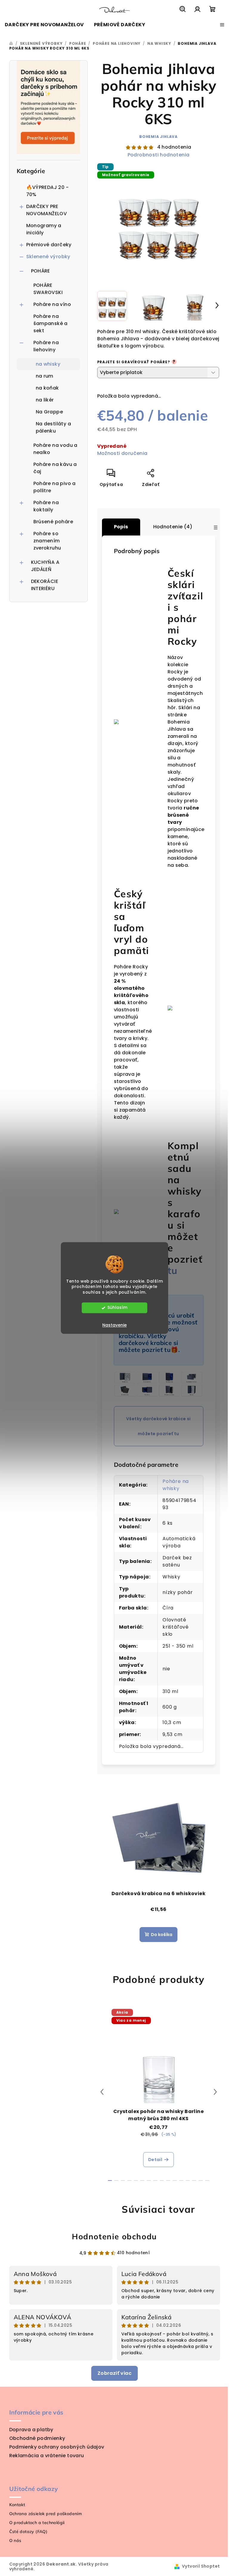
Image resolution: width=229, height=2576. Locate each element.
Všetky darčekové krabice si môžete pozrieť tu (158, 1426)
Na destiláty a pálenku (54, 427)
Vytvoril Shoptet (201, 2566)
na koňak (47, 388)
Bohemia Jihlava (158, 137)
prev (102, 2092)
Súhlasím (117, 1308)
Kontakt (17, 2505)
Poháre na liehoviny (46, 346)
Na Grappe (49, 412)
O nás (15, 2540)
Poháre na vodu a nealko (55, 449)
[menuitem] (44, 25)
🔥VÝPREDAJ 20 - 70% (48, 191)
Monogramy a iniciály (44, 229)
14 (201, 2180)
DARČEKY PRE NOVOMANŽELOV (47, 210)
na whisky (48, 364)
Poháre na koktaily (46, 506)
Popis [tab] (121, 527)
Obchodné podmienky (37, 2438)
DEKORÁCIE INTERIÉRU (45, 585)
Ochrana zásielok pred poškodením (46, 2514)
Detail (155, 2160)
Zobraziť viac (114, 2373)
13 (194, 2180)
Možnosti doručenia (122, 453)
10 (175, 2180)
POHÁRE (41, 271)
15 (207, 2180)
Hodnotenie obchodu (114, 2236)
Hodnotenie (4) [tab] (173, 527)
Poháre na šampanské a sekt (51, 323)
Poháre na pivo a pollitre (55, 487)
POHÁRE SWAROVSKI (48, 289)
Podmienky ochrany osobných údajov (57, 2447)
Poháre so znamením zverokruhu (47, 541)
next (215, 2092)
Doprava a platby (31, 2430)
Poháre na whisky (176, 1485)
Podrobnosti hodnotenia (159, 155)
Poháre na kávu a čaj (55, 468)
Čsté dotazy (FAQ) (28, 2532)
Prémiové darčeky (49, 245)
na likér (45, 400)
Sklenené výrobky (48, 257)
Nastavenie (114, 1325)
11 (181, 2180)
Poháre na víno (52, 304)
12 (188, 2180)
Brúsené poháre (53, 522)
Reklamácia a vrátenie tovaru (47, 2456)
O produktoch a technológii (37, 2523)
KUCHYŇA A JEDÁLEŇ (45, 566)
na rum (45, 376)
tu (173, 1270)
